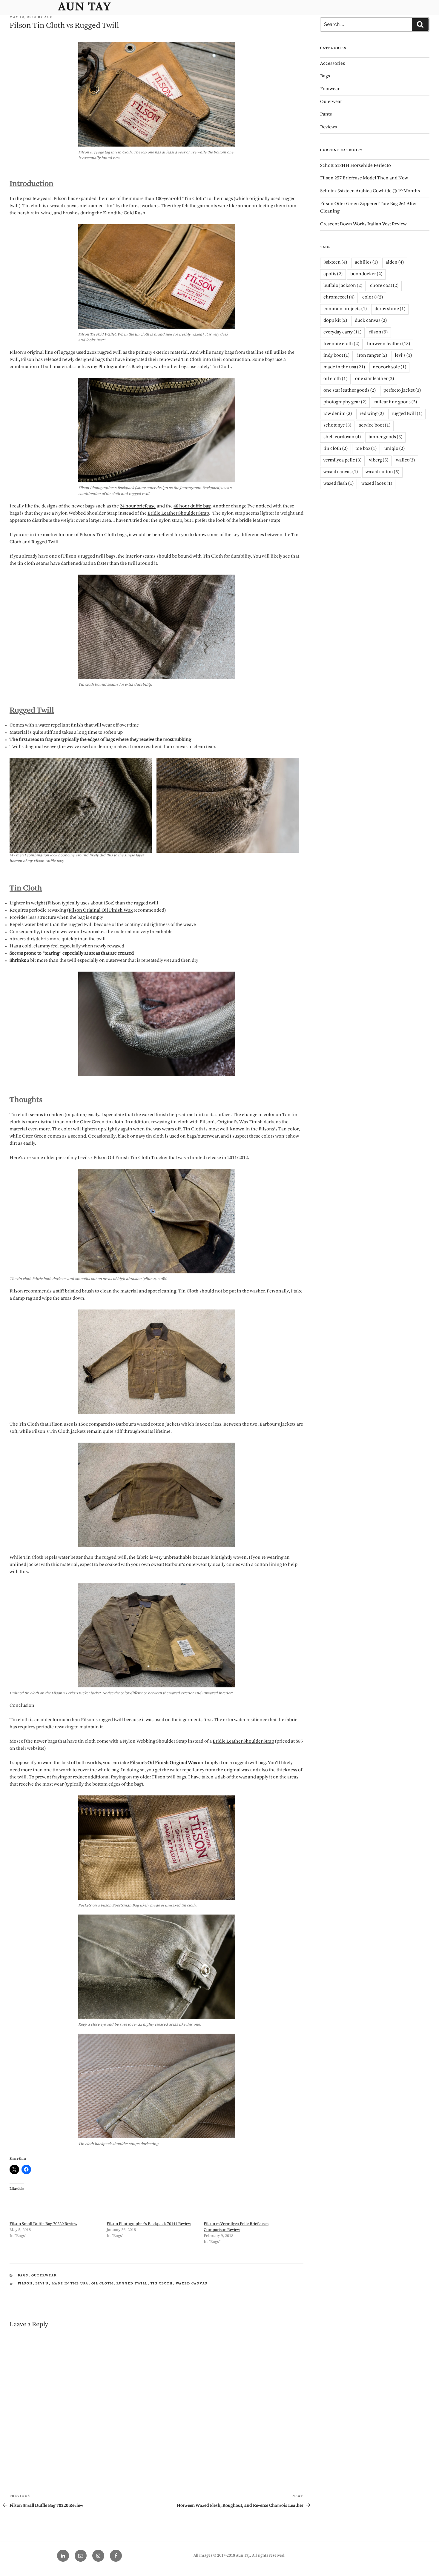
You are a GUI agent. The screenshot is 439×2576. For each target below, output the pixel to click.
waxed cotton (382, 472)
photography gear (345, 402)
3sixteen (335, 263)
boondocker (366, 274)
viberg (379, 460)
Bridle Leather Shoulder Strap (178, 514)
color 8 (373, 297)
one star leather (374, 379)
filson (25, 2284)
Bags (23, 2276)
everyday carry (342, 332)
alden (395, 263)
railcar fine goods (396, 402)
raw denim (338, 414)
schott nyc (337, 426)
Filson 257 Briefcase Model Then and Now (364, 178)
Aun (49, 17)
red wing (372, 414)
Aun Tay (85, 7)
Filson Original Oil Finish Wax (101, 911)
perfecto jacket (402, 391)
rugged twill (132, 2284)
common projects (345, 309)
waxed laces (377, 484)
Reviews (329, 127)
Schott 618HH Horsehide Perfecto (356, 166)
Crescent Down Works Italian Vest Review (363, 224)
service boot (375, 426)
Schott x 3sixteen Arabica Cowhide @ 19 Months (370, 191)
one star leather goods (350, 391)
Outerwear (44, 2276)
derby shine (390, 309)
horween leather (389, 344)
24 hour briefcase (138, 506)
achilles (366, 263)
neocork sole (389, 367)
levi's (42, 2284)
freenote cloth (341, 344)
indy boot (336, 356)
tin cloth (162, 2284)
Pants (326, 114)
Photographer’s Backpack (125, 367)
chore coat (384, 286)
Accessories (333, 64)
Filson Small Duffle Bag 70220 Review (43, 2224)
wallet (405, 460)
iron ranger (372, 356)
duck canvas (371, 321)
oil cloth (103, 2284)
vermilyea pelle (342, 460)
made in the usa (70, 2284)
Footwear (330, 89)
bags (184, 367)
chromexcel (339, 297)
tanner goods (385, 437)
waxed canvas (192, 2284)
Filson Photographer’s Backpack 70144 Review (149, 2224)
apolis (333, 274)
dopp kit (335, 321)
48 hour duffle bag (192, 506)
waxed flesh (339, 484)
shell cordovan (342, 437)
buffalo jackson (343, 286)
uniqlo (395, 449)
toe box (366, 449)
